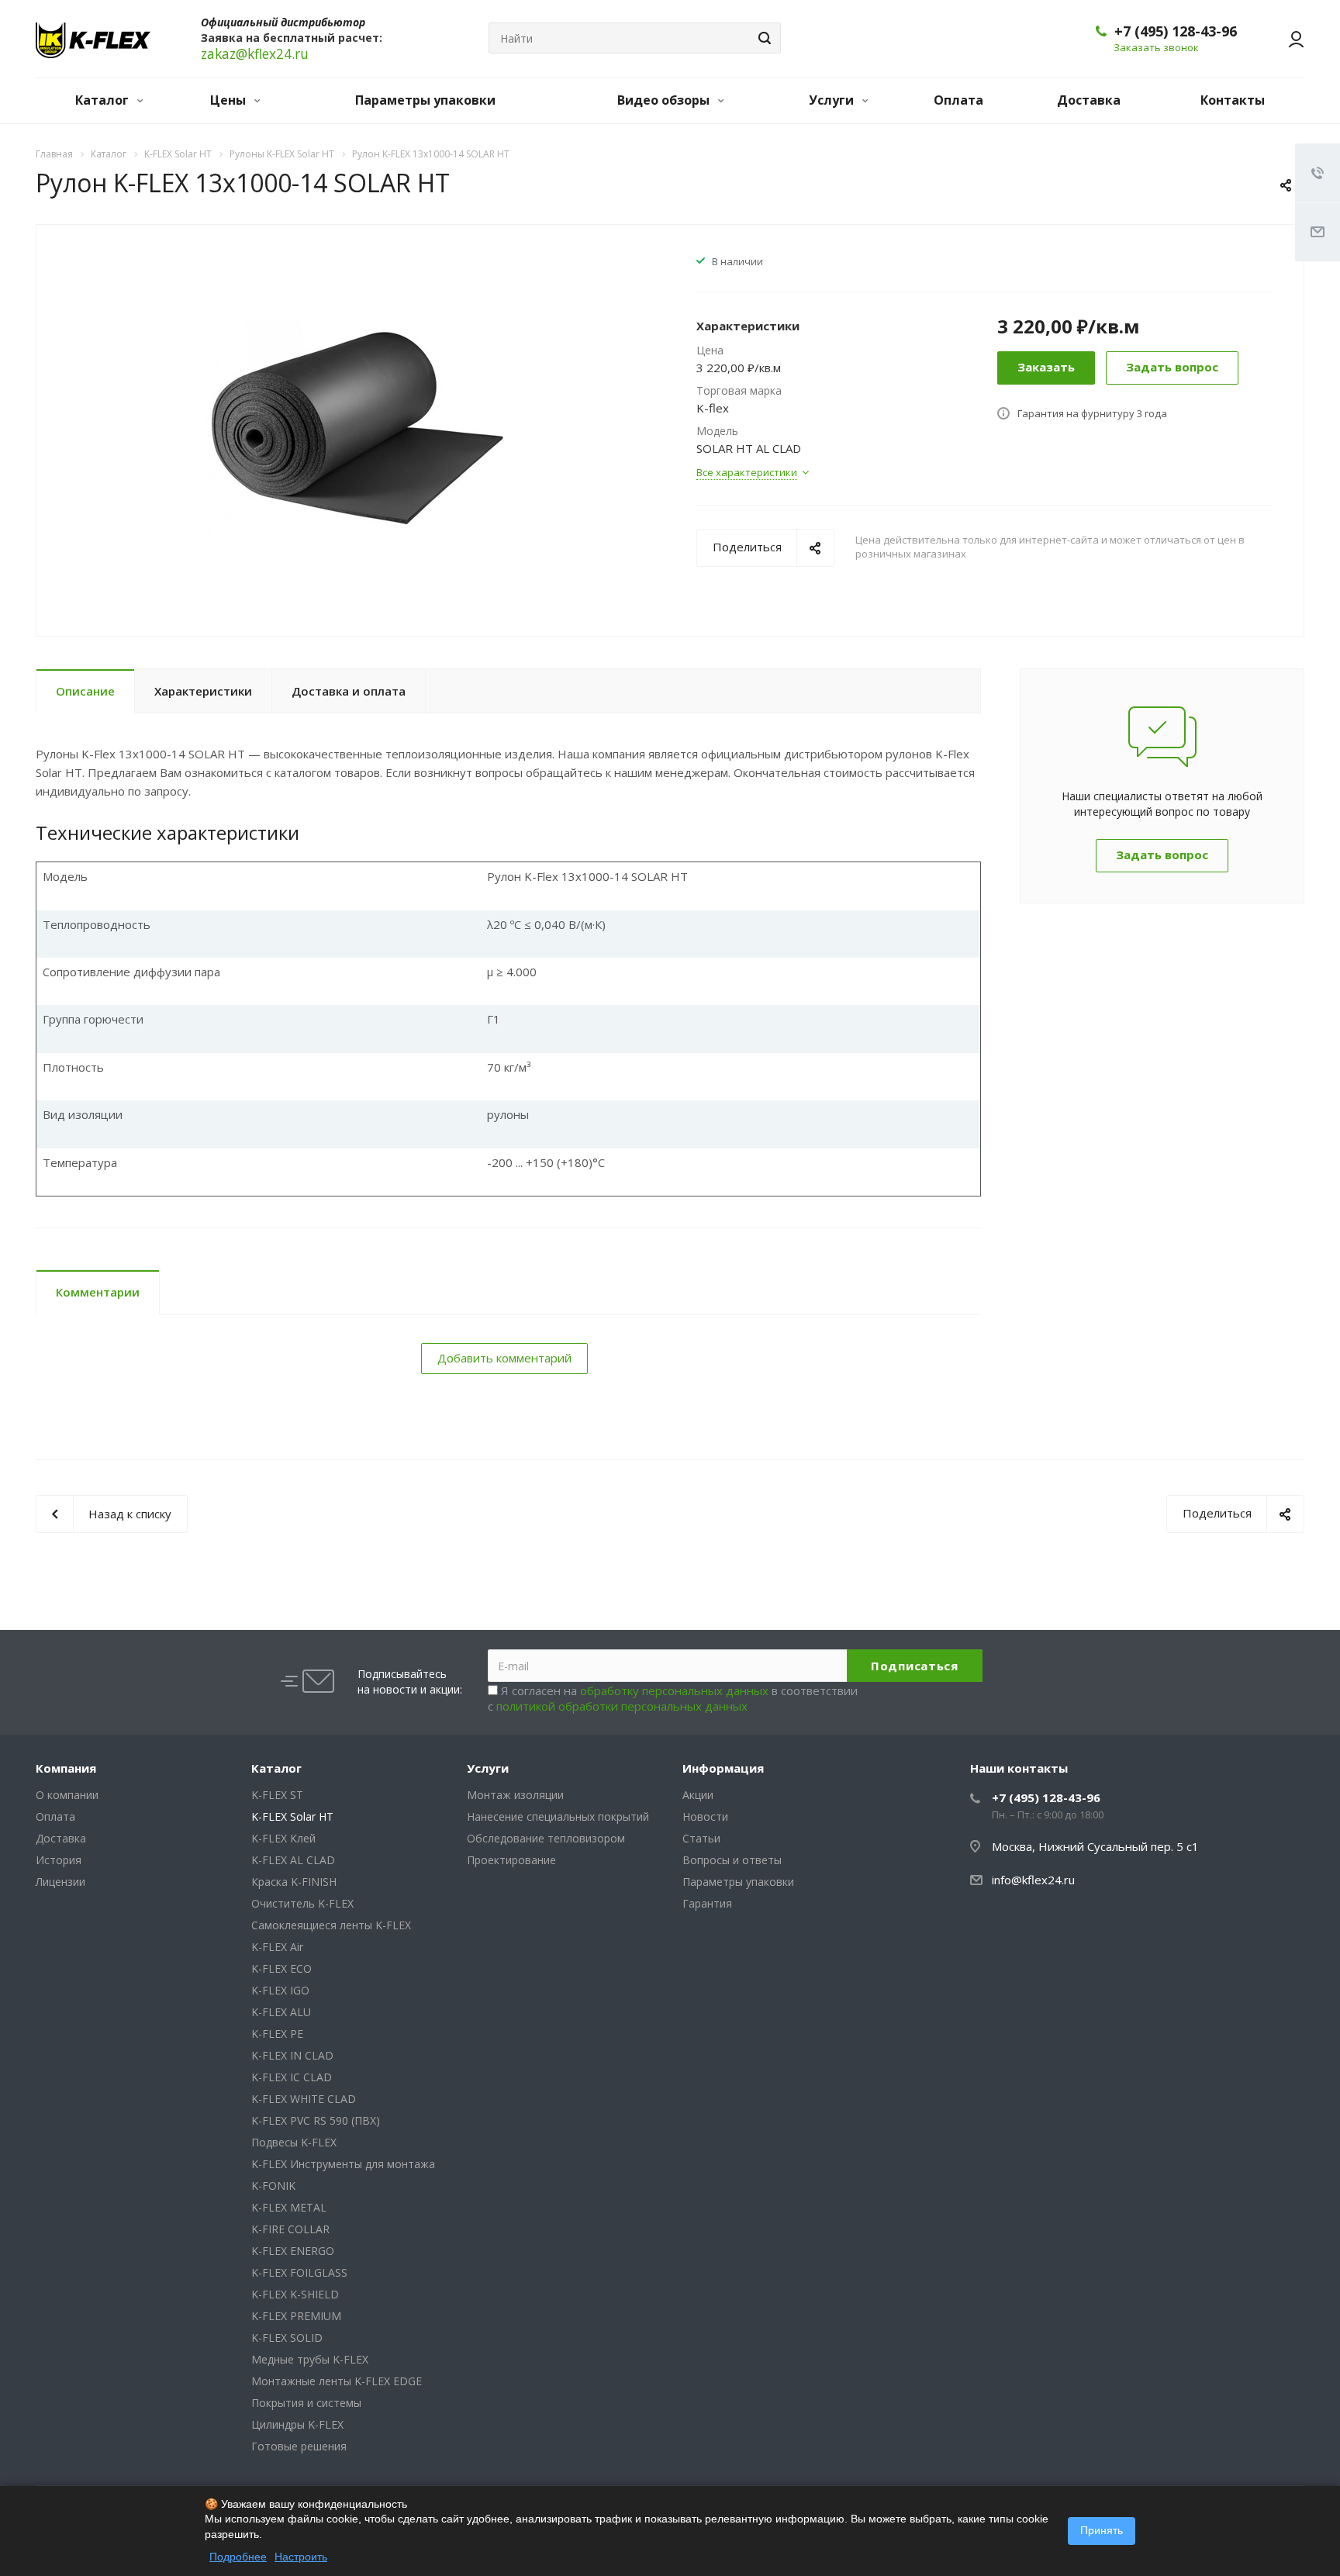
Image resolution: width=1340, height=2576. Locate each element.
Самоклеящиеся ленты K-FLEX (331, 1925)
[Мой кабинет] (1289, 39)
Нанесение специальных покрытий (558, 1816)
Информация (723, 1768)
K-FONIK (273, 2186)
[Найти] (762, 38)
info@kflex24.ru (1033, 1880)
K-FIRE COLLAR (290, 2229)
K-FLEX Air (277, 1947)
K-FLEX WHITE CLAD (304, 2099)
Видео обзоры (665, 100)
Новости (705, 1816)
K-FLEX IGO (280, 1990)
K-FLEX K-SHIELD (295, 2294)
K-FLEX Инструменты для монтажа (343, 2164)
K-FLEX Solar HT (292, 1816)
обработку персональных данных (674, 1690)
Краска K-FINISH (294, 1882)
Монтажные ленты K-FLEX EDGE (337, 2381)
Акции (698, 1795)
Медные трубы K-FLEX (310, 2359)
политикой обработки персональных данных (622, 1706)
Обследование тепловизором (546, 1838)
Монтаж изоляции (515, 1795)
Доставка (1089, 100)
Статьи (701, 1838)
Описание (85, 691)
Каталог (104, 100)
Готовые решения (299, 2446)
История (59, 1860)
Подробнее (238, 2557)
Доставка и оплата (349, 691)
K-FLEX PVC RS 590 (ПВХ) (316, 2120)
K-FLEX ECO (281, 1968)
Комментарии (98, 1292)
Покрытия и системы (306, 2403)
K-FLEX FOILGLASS (299, 2272)
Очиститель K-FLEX (302, 1903)
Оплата (958, 100)
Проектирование (511, 1860)
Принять (1102, 2530)
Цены (230, 100)
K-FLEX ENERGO (293, 2251)
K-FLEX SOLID (287, 2338)
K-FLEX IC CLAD (292, 2077)
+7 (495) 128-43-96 (1176, 31)
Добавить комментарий (504, 1358)
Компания (66, 1768)
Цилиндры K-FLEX (297, 2424)
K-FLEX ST (277, 1795)
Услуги (833, 100)
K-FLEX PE (277, 2034)
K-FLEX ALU (281, 2012)
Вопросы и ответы (732, 1860)
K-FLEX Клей (283, 1838)
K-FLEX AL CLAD (293, 1860)
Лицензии (60, 1882)
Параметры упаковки (425, 100)
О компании (67, 1795)
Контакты (1233, 100)
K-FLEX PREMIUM (296, 2316)
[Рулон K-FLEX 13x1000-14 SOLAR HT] (355, 429)
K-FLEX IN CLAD (292, 2055)
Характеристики (203, 691)
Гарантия (707, 1903)
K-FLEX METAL (289, 2207)
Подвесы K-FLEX (294, 2142)
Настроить (301, 2557)
